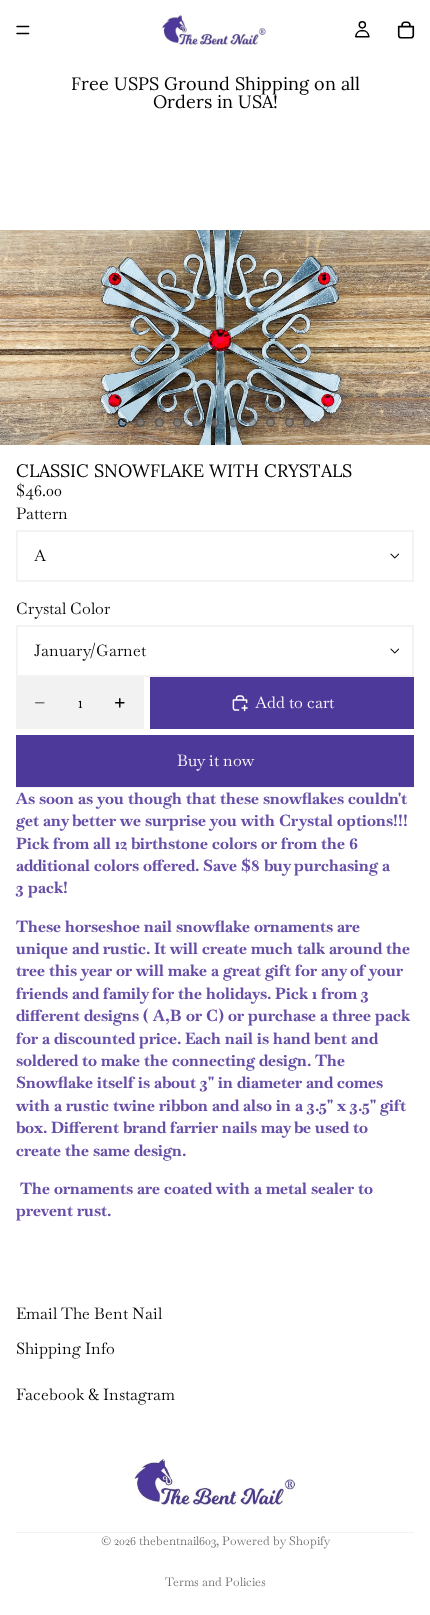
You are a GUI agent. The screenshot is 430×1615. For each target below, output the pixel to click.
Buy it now (215, 760)
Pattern (42, 513)
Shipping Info (65, 1348)
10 (289, 423)
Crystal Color (63, 608)
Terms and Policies (215, 1582)
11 (308, 423)
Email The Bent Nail (89, 1313)
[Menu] (23, 30)
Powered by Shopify (276, 1541)
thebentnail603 (177, 1541)
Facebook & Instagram (95, 1394)
